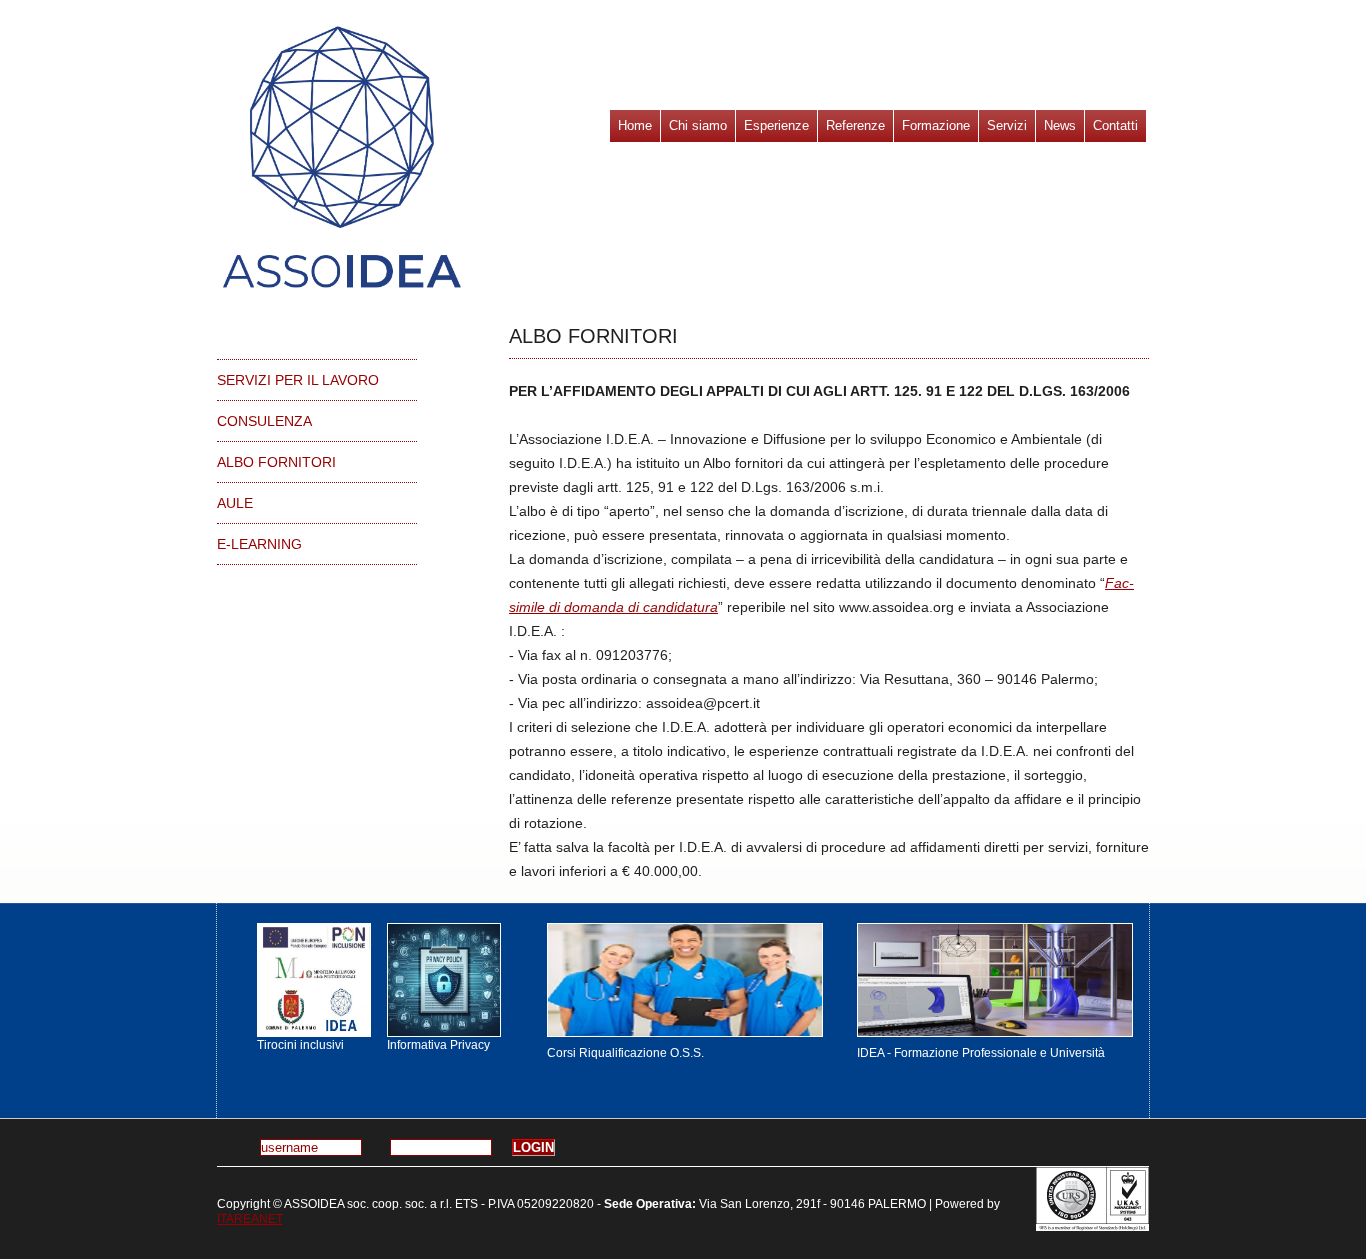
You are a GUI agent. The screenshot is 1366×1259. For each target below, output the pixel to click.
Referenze (855, 125)
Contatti (1115, 125)
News (1060, 125)
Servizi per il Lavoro (298, 380)
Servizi (1007, 125)
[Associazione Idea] (312, 980)
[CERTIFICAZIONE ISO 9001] (1092, 1199)
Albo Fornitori (276, 462)
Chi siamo (698, 125)
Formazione (936, 125)
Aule (235, 503)
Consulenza (264, 421)
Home (635, 125)
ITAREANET (250, 1219)
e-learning (259, 544)
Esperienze (776, 125)
